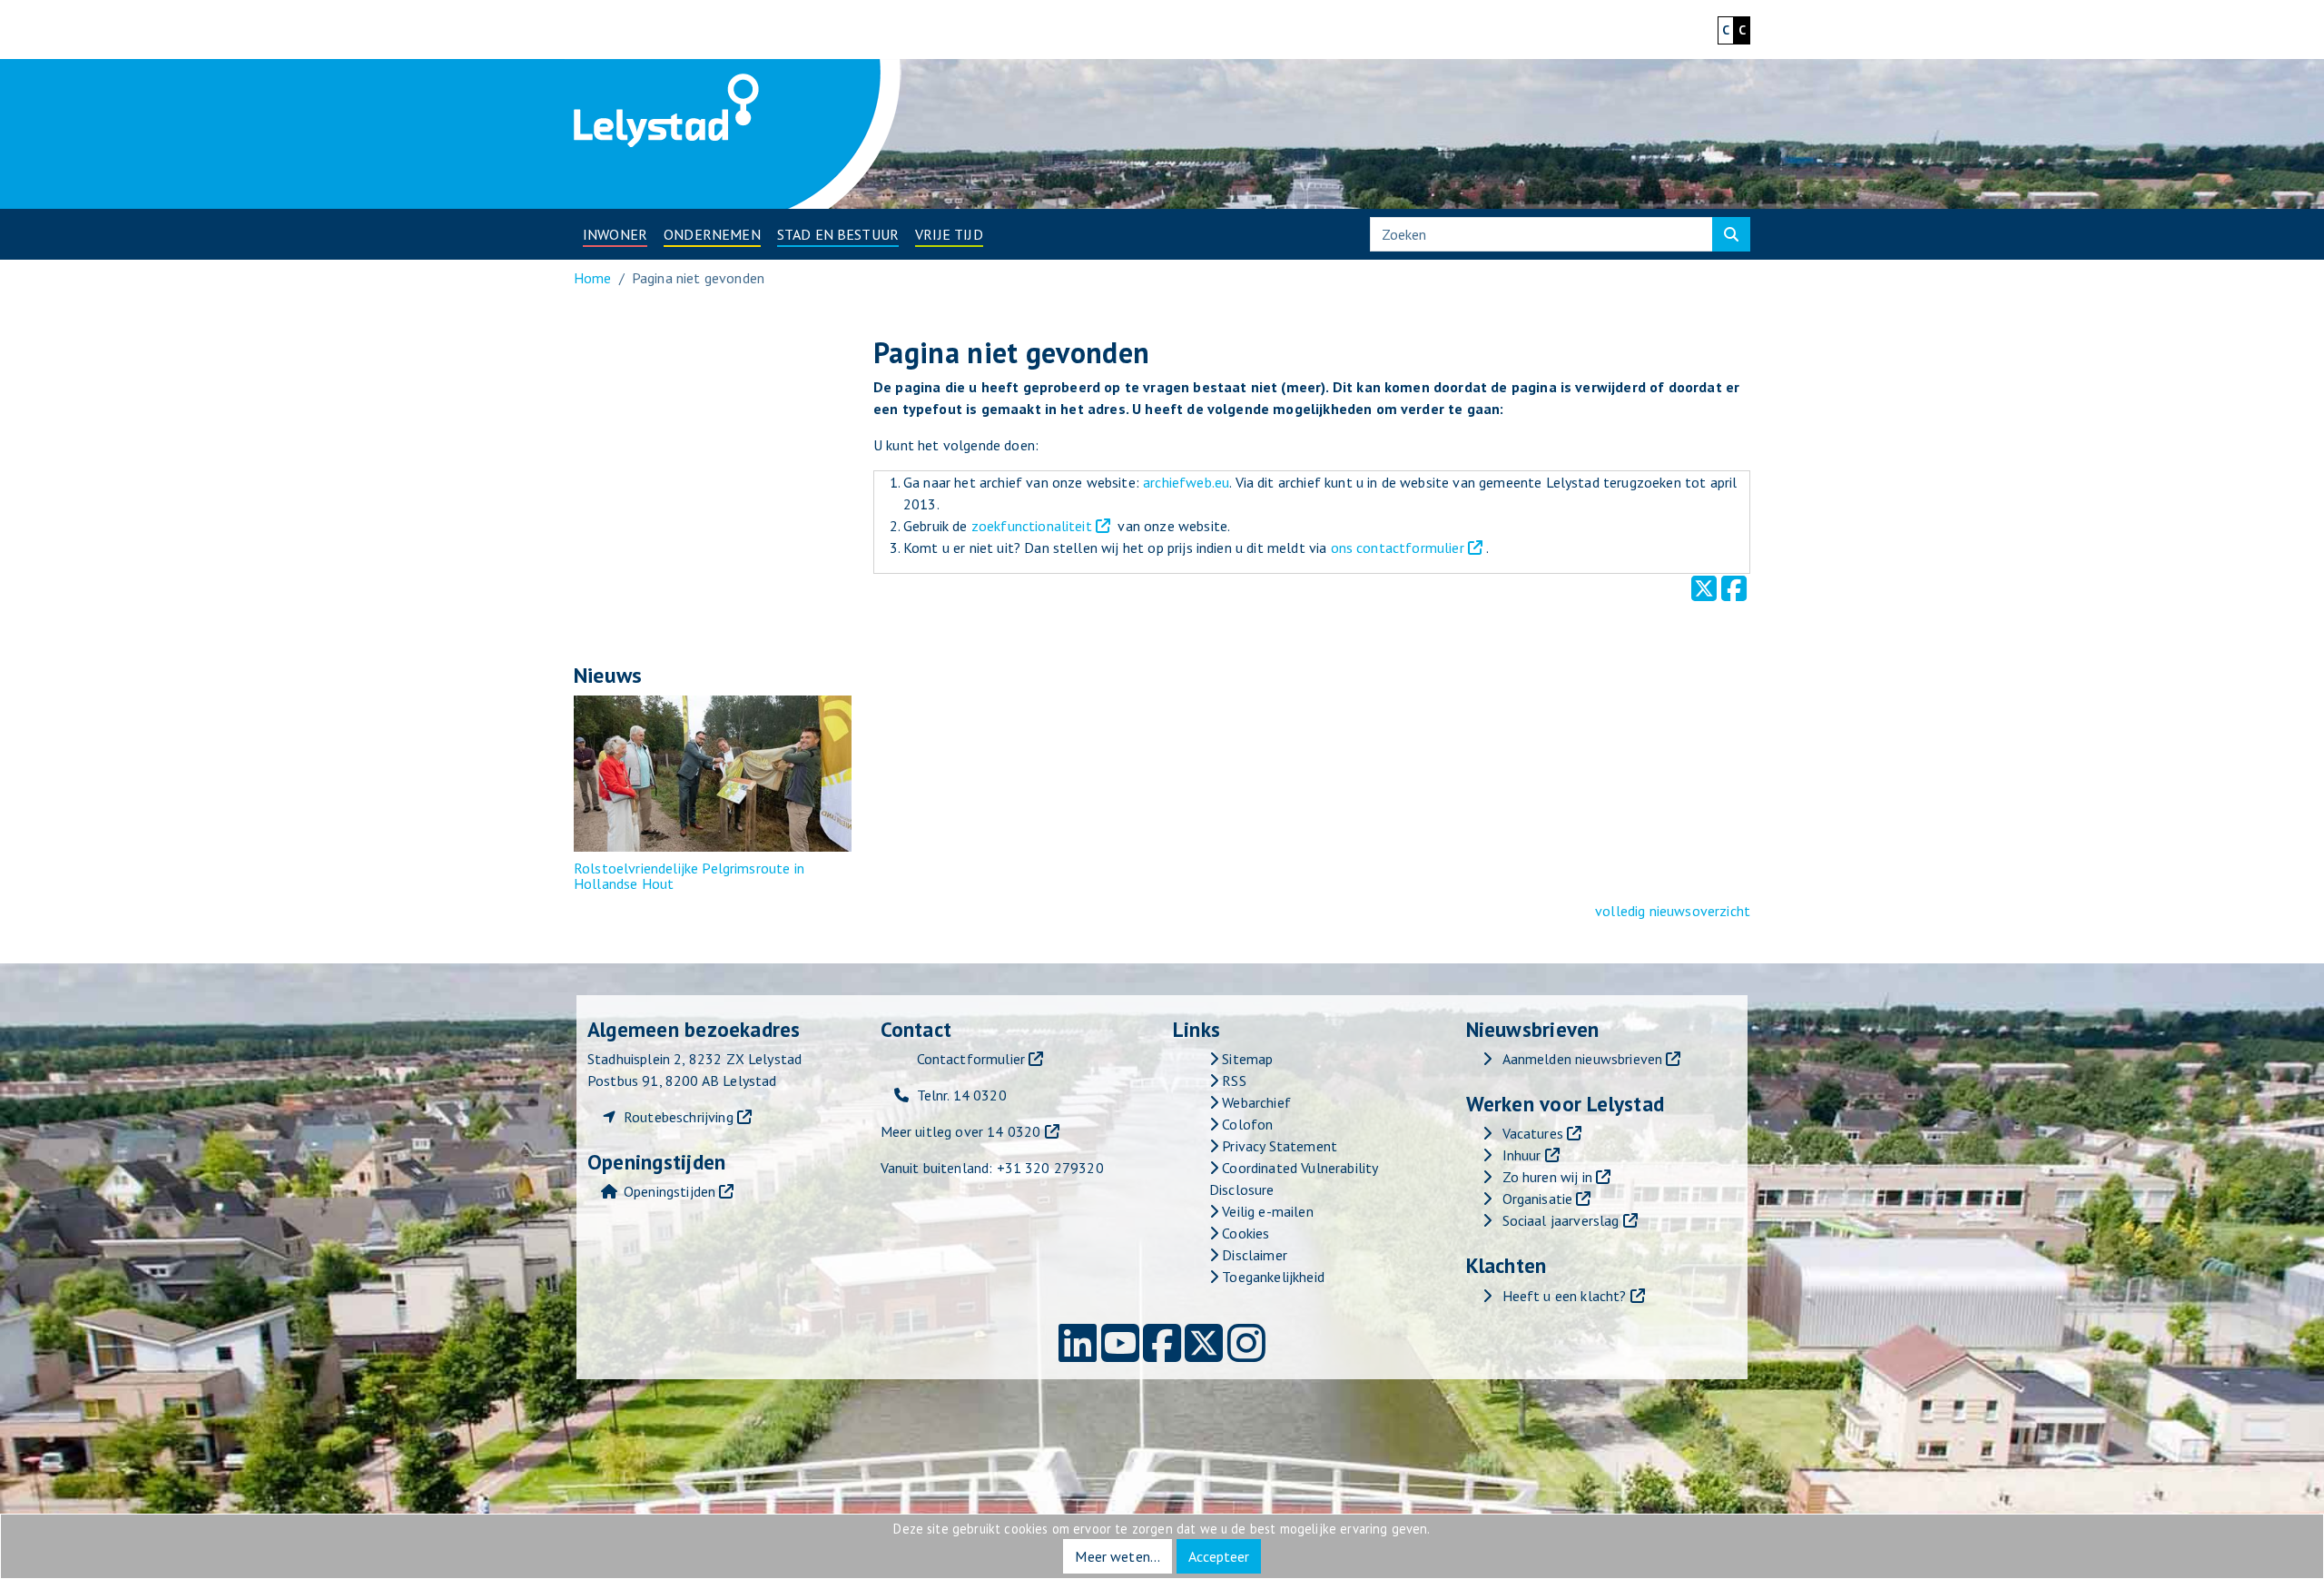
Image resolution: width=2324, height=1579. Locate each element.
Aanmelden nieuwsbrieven (1583, 1059)
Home (593, 278)
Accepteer (1219, 1556)
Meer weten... (1118, 1556)
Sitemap (1246, 1059)
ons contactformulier (1398, 548)
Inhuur (1522, 1155)
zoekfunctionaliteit (1032, 526)
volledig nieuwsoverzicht (1673, 911)
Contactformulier (971, 1059)
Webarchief (1255, 1102)
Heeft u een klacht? (1565, 1296)
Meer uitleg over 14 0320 (961, 1131)
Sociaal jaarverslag (1561, 1220)
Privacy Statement (1278, 1146)
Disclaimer (1253, 1255)
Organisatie (1538, 1199)
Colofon (1246, 1124)
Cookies (1244, 1233)
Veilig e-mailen (1266, 1211)
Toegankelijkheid (1271, 1277)
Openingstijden (670, 1191)
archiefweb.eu (1186, 482)
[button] (615, 234)
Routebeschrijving (679, 1117)
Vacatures (1533, 1133)
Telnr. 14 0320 (962, 1095)
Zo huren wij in (1547, 1177)
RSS (1232, 1081)
